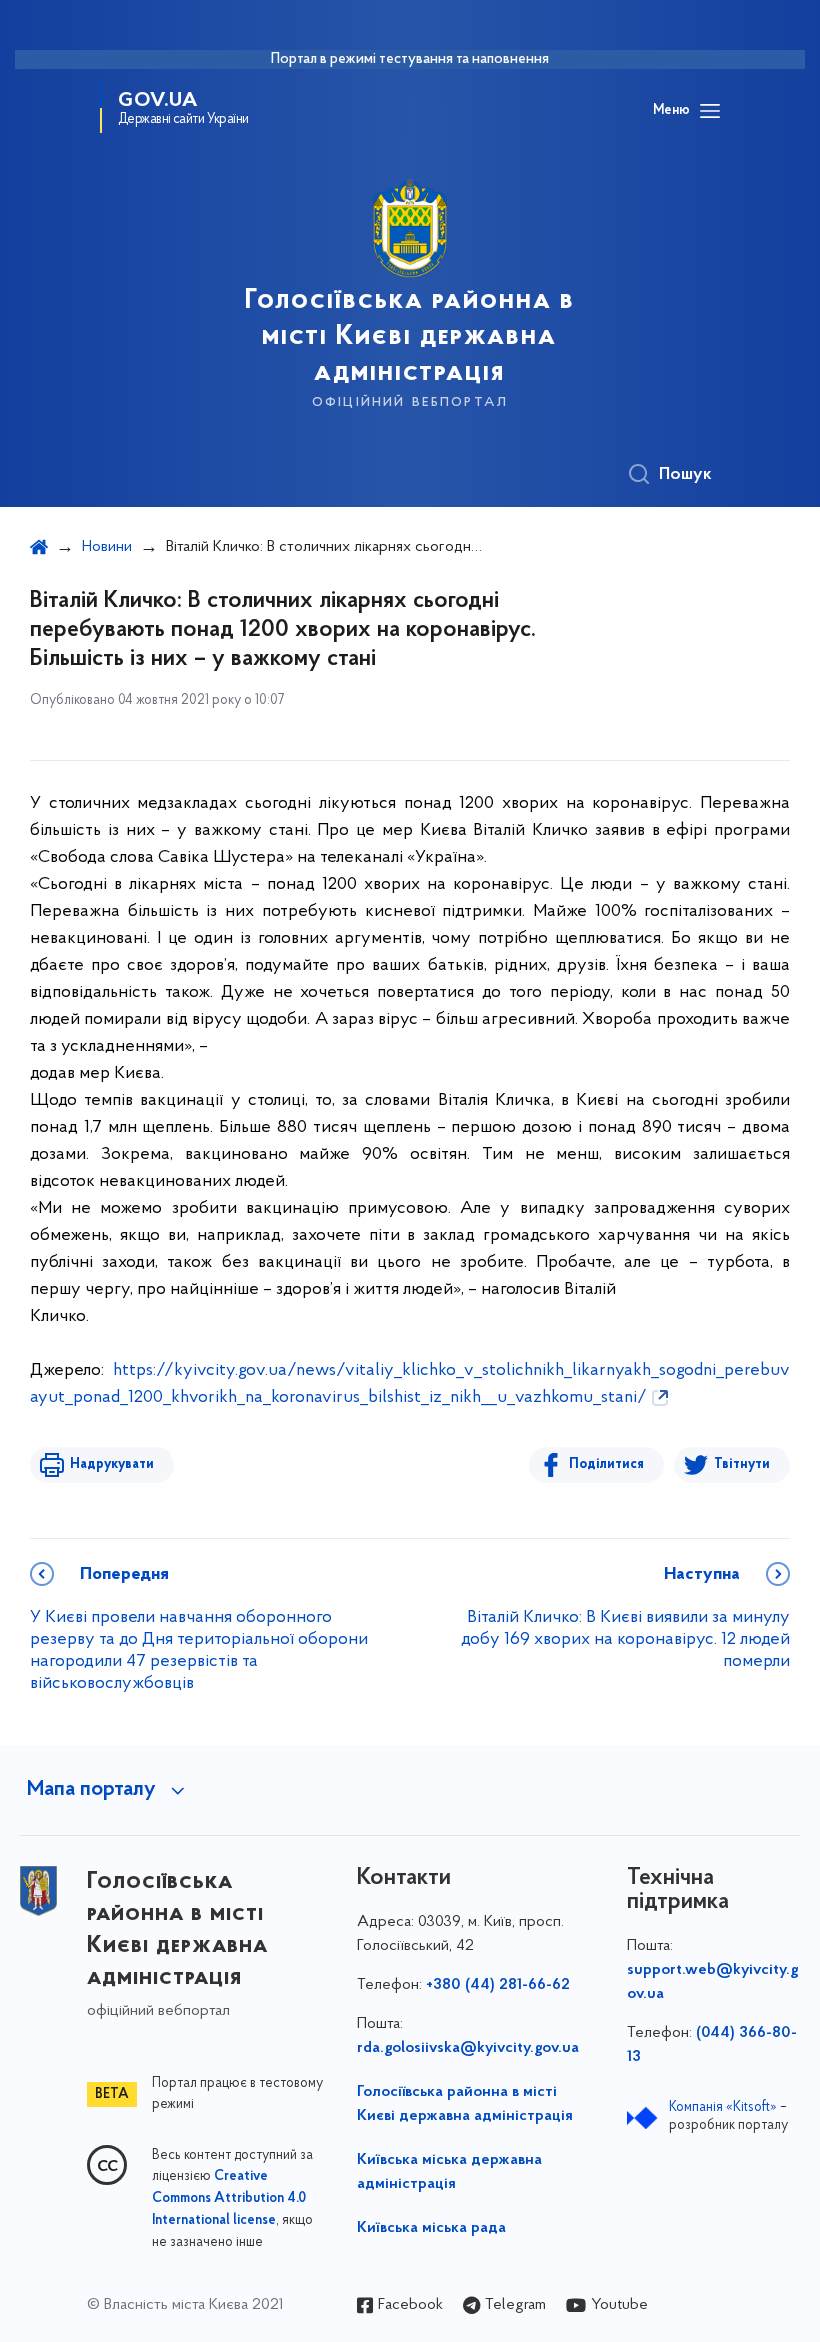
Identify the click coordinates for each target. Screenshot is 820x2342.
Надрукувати (112, 1464)
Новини (107, 547)
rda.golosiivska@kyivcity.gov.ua (468, 2048)
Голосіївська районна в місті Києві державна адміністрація (465, 2104)
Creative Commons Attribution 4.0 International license (229, 2199)
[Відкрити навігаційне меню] (710, 111)
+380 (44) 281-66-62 (498, 1985)
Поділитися (606, 1464)
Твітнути (742, 1464)
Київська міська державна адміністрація (449, 2172)
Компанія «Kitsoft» (723, 2107)
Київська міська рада (431, 2228)
